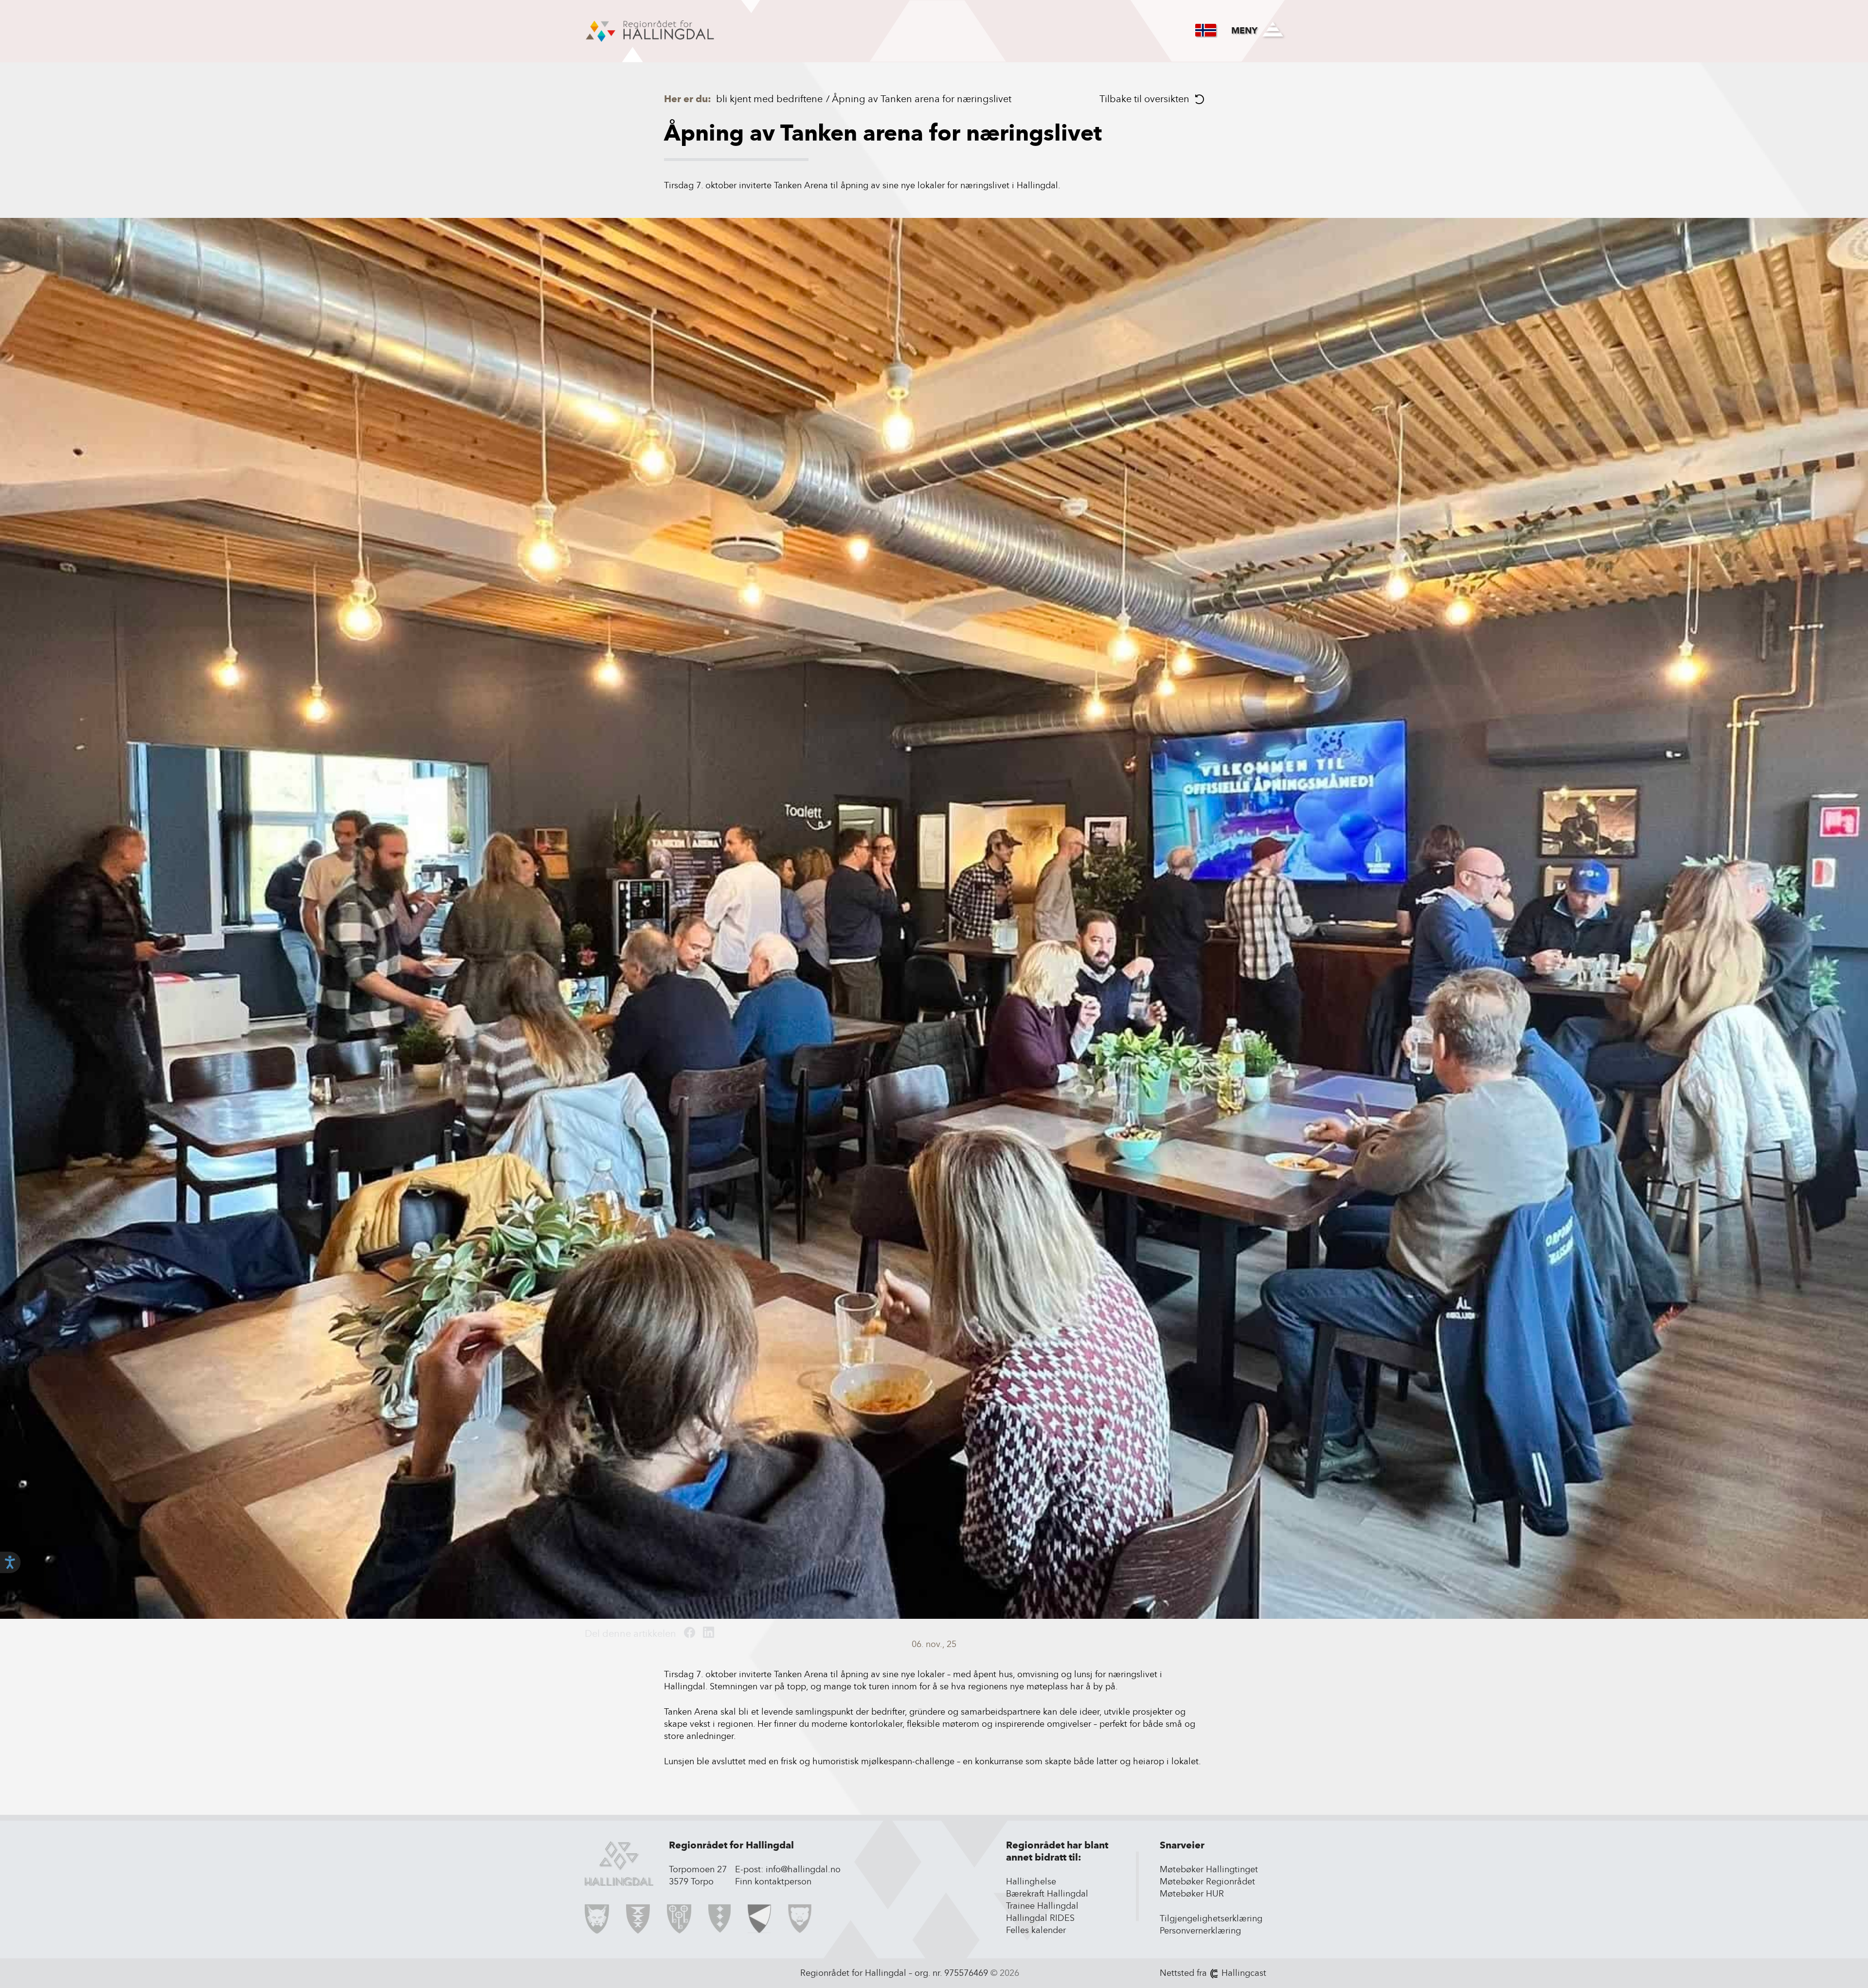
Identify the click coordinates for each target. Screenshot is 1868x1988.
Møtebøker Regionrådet (1207, 1881)
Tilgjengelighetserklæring (1211, 1918)
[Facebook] (690, 1633)
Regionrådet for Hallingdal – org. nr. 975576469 (894, 1973)
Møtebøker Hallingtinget (1209, 1869)
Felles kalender (1036, 1930)
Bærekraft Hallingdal (1047, 1894)
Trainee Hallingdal (1042, 1906)
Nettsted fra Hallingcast (1213, 1973)
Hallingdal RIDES (1040, 1918)
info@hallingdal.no (803, 1869)
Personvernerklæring (1200, 1931)
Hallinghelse (1031, 1881)
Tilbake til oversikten (1144, 99)
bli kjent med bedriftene (769, 99)
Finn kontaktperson (773, 1881)
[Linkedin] (709, 1633)
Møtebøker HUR (1192, 1894)
